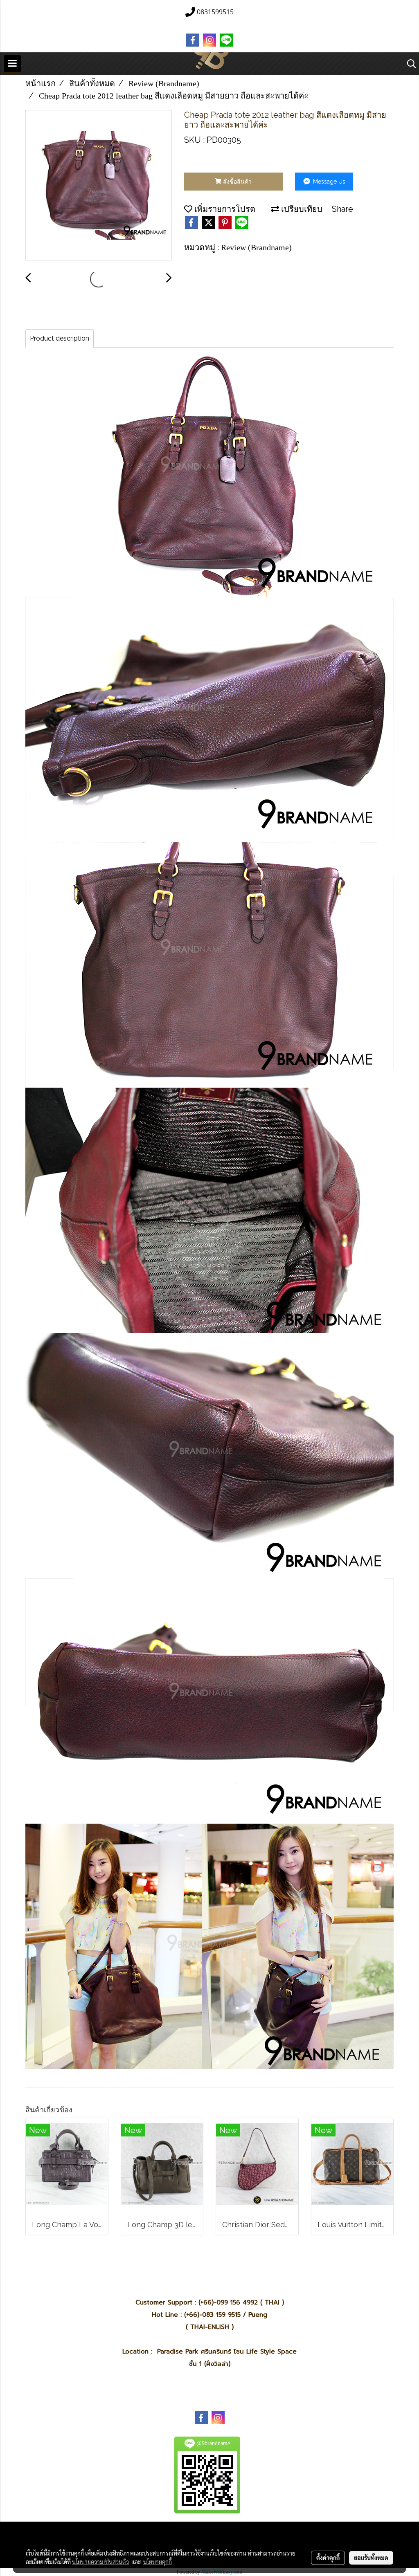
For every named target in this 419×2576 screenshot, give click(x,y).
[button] (409, 64)
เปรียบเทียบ (301, 209)
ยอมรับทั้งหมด (371, 2558)
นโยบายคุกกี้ (158, 2562)
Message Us (328, 182)
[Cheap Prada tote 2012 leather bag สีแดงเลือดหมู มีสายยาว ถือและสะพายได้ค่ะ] (99, 186)
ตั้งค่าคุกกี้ (328, 2558)
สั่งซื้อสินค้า (237, 182)
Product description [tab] (60, 338)
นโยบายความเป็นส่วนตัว (100, 2562)
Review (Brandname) (256, 247)
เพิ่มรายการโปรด (224, 209)
